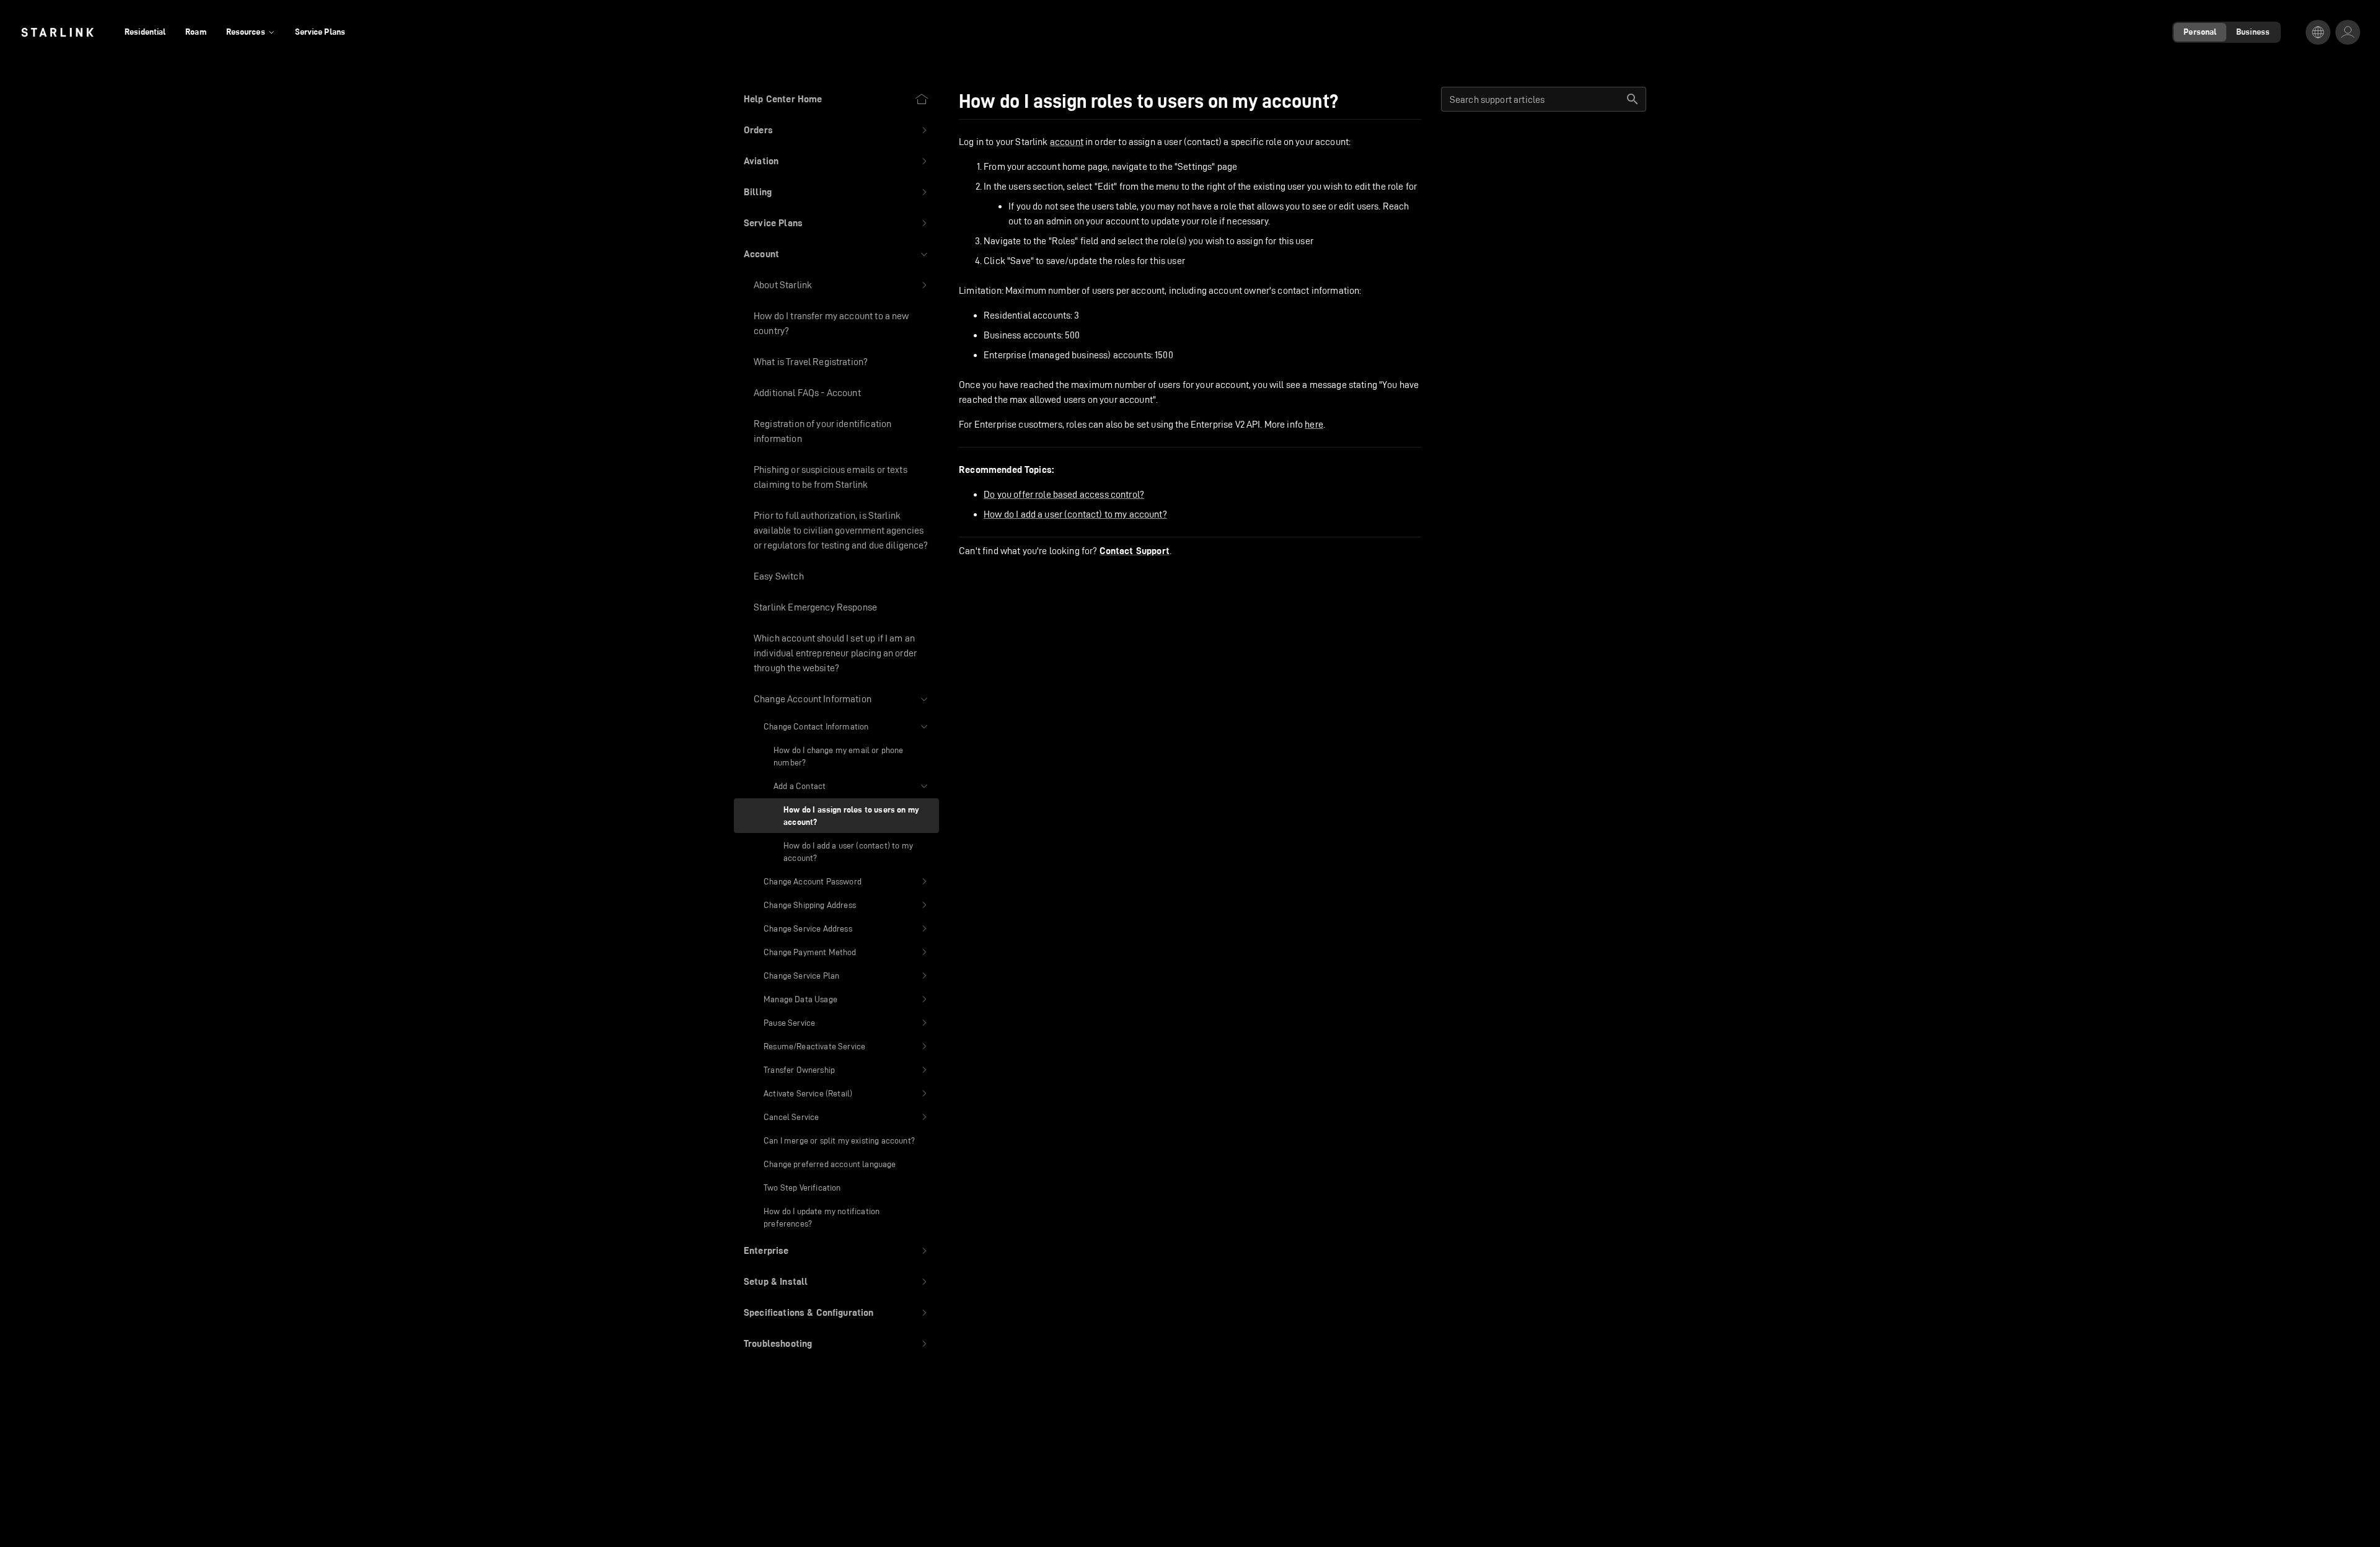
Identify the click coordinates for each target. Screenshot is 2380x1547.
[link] (57, 32)
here (1314, 424)
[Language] (2318, 32)
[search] (1633, 99)
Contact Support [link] (1135, 551)
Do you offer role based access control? (1064, 494)
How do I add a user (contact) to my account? (1075, 514)
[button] (836, 130)
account (1067, 142)
